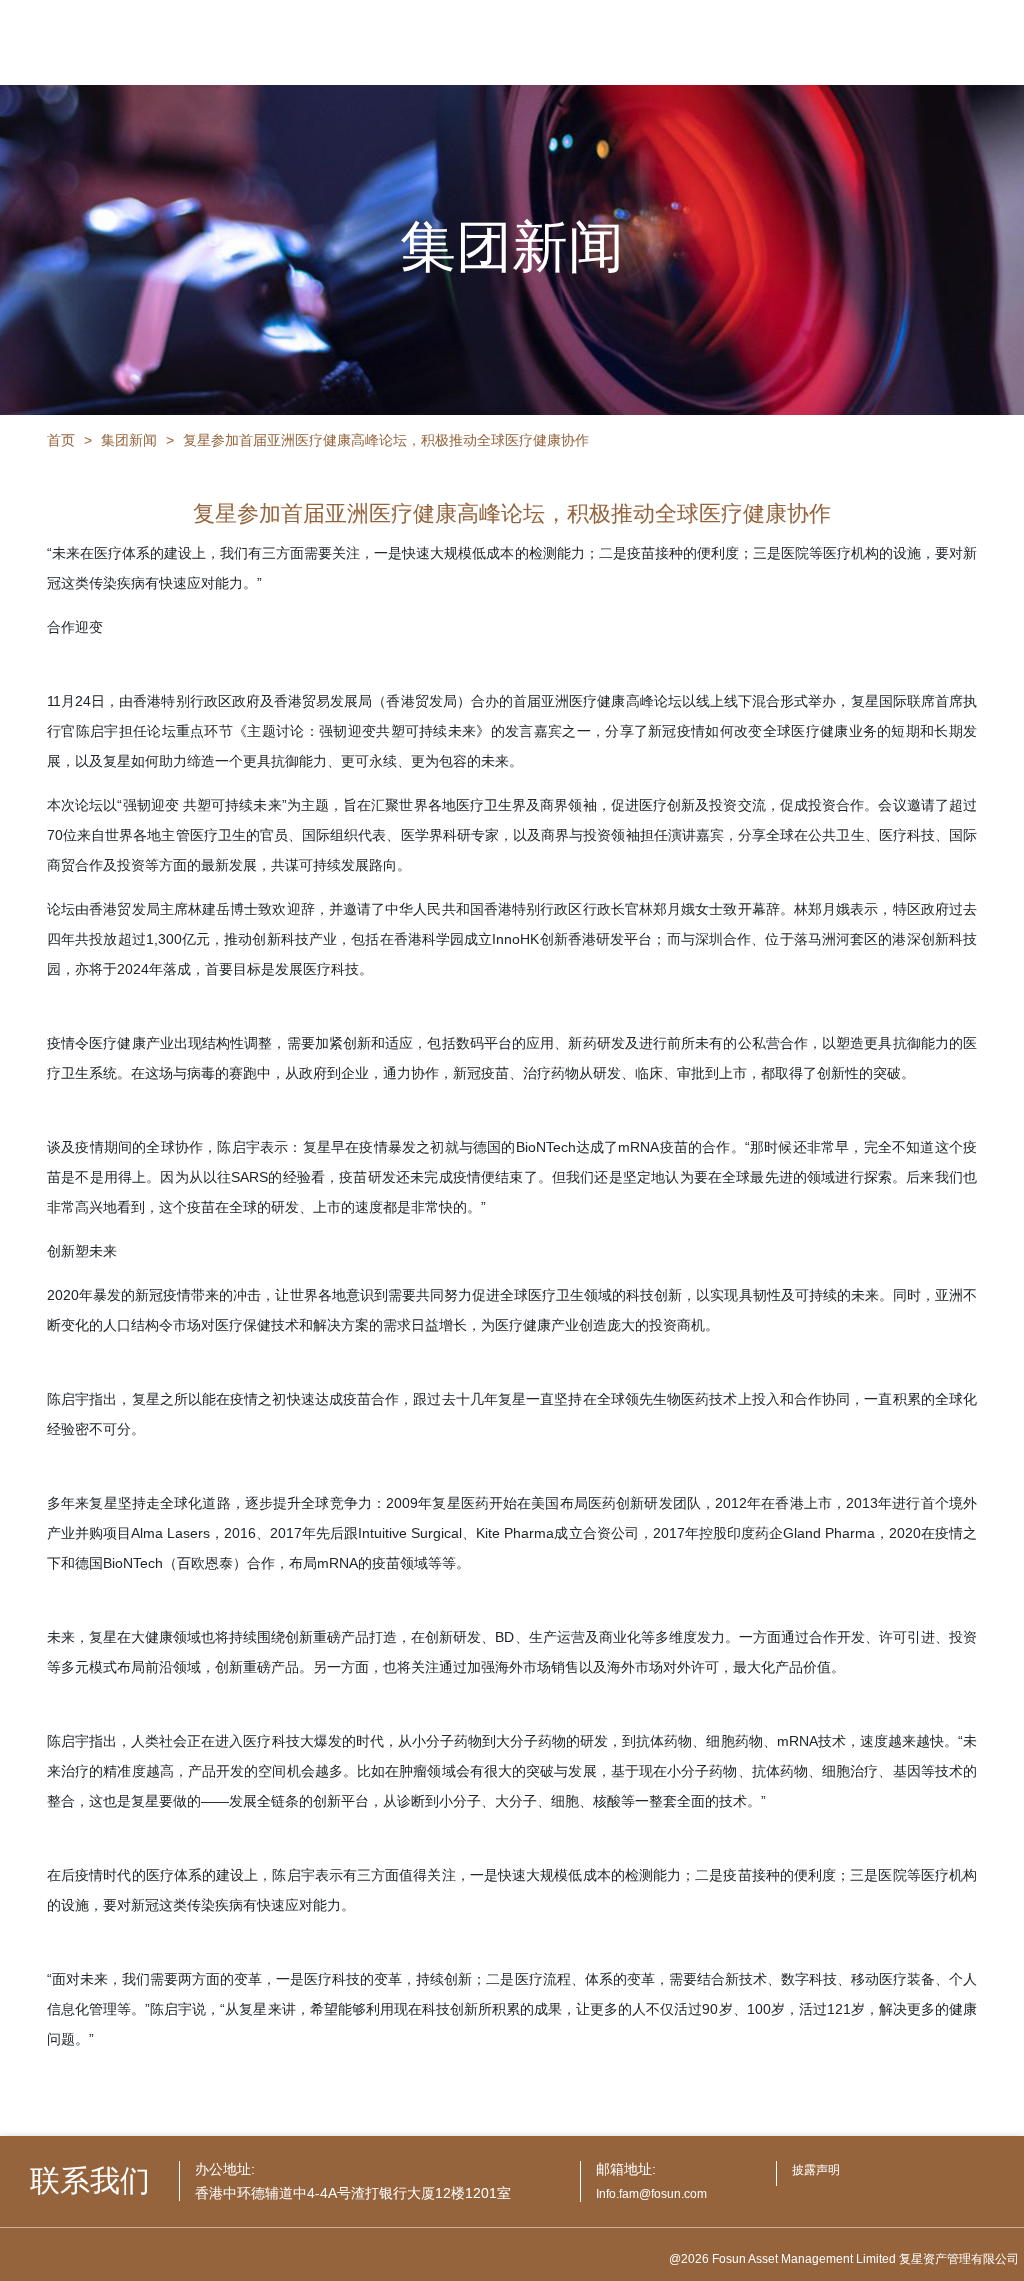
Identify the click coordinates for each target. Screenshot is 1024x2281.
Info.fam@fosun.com (651, 2194)
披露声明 (816, 2170)
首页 (61, 440)
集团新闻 (129, 440)
